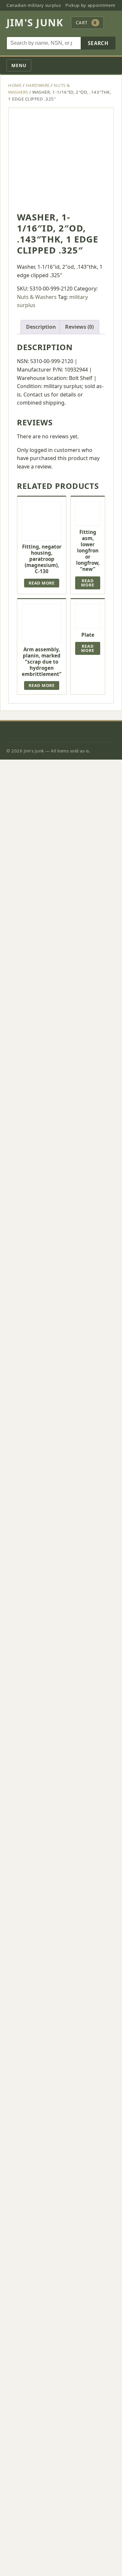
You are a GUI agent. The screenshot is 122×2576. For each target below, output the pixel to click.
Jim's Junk (35, 23)
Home (15, 85)
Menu (19, 65)
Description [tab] (41, 327)
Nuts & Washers (37, 297)
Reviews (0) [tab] (79, 327)
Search (98, 43)
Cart (86, 23)
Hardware (38, 85)
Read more (42, 583)
